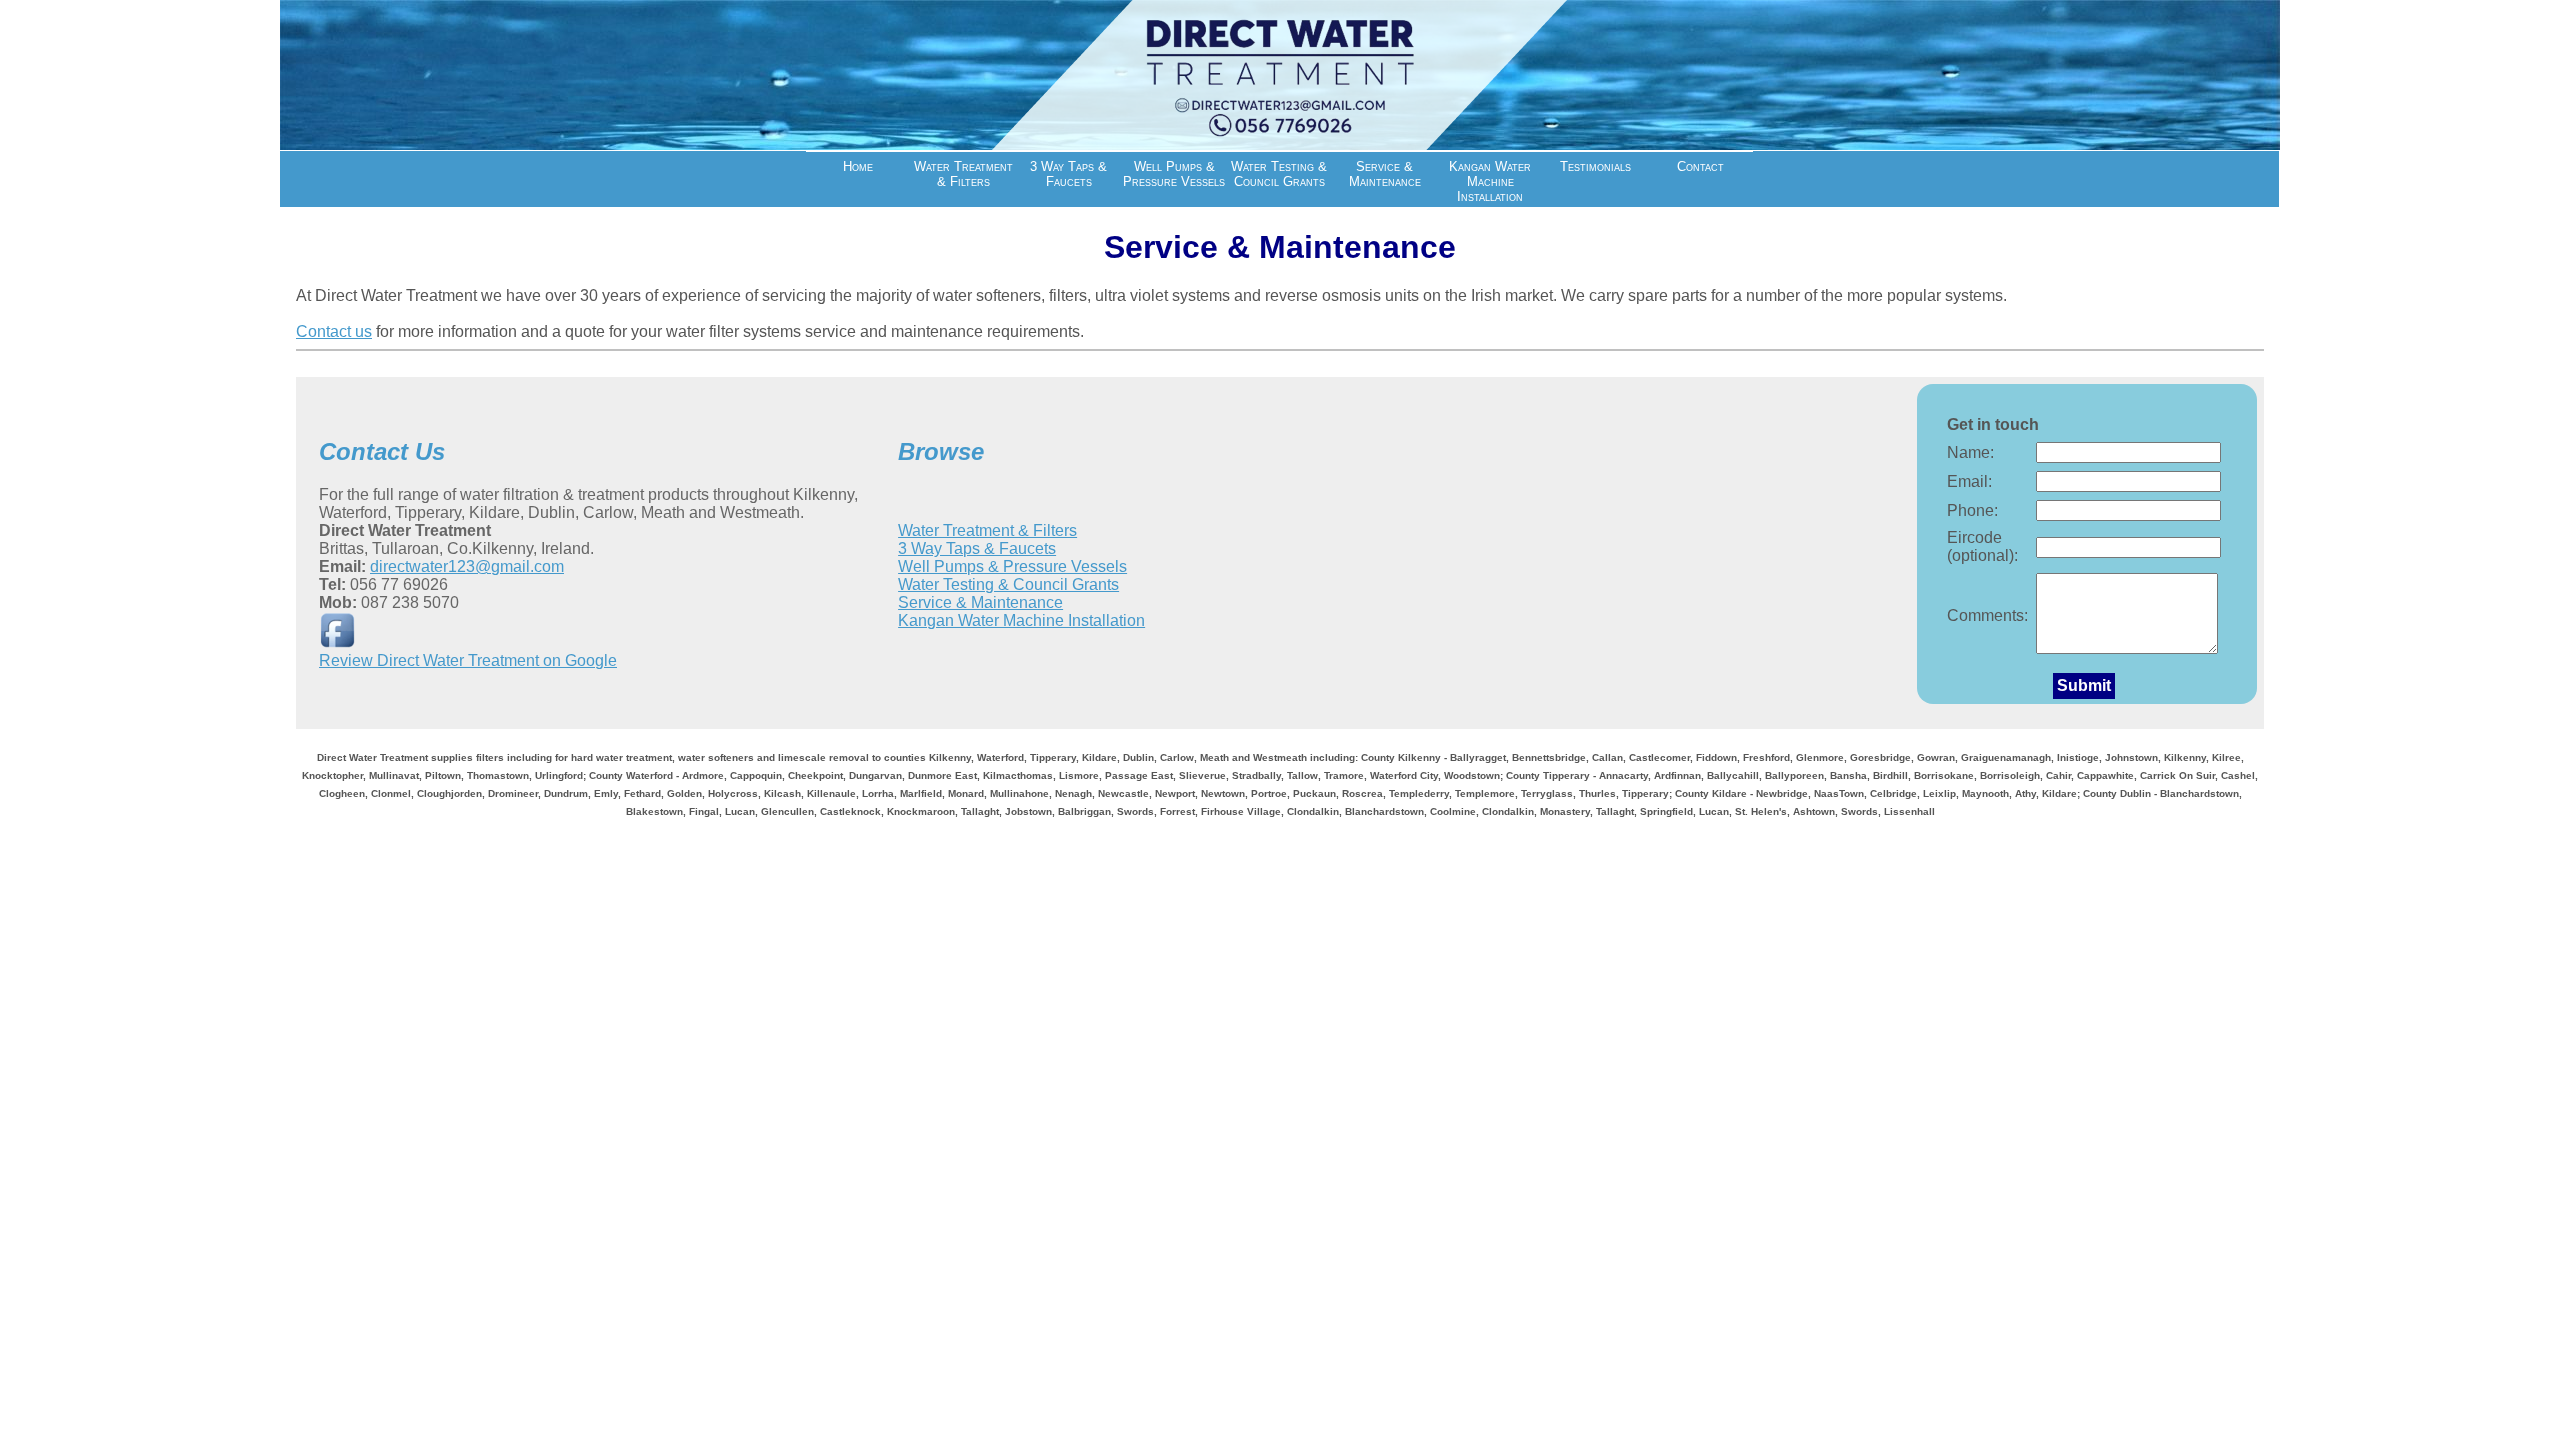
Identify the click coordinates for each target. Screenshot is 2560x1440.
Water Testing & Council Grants (1279, 174)
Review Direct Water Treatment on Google (468, 660)
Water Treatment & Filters (963, 174)
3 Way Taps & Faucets (1068, 174)
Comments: (1987, 615)
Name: (1970, 452)
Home (858, 166)
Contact (1700, 166)
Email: (1969, 481)
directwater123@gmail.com (467, 566)
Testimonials (1595, 166)
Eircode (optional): (1982, 546)
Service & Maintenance (1385, 174)
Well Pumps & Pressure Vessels (1174, 174)
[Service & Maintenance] (1280, 144)
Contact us (334, 331)
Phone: (1972, 510)
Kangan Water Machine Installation (1490, 181)
